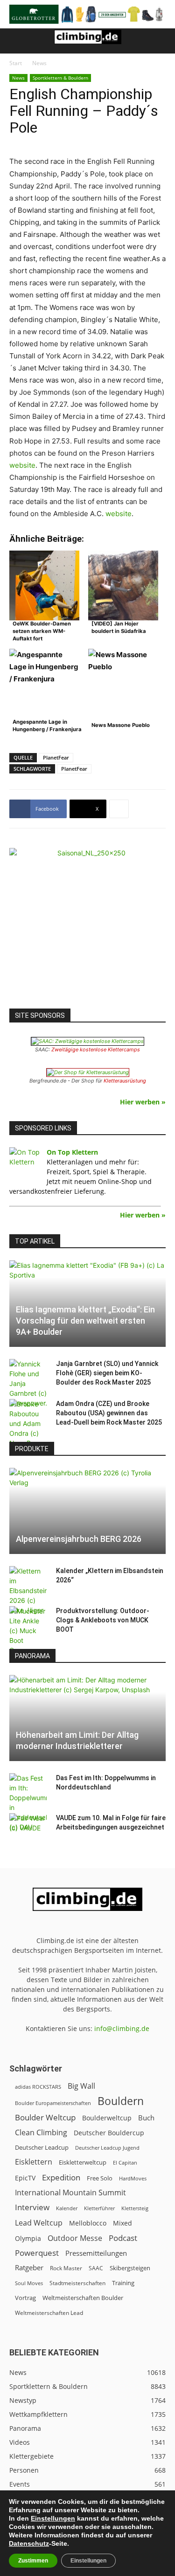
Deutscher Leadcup (42, 2147)
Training (123, 2283)
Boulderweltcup (107, 2118)
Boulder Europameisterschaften (53, 2103)
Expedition (61, 2177)
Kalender (67, 2208)
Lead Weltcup (39, 2223)
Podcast (123, 2238)
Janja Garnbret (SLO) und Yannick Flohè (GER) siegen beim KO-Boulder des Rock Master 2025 (107, 1373)
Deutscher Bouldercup (109, 2133)
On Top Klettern (72, 1152)
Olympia (28, 2238)
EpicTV (25, 2178)
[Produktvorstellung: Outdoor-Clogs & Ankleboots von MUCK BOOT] (28, 1631)
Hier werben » (143, 1102)
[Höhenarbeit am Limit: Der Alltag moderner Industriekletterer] (87, 1718)
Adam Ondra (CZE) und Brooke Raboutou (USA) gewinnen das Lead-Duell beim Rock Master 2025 (109, 1413)
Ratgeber (29, 2268)
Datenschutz (29, 2543)
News (39, 63)
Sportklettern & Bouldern (60, 78)
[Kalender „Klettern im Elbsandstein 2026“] (28, 1591)
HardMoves (133, 2178)
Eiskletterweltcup (83, 2162)
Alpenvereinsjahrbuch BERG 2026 (79, 1539)
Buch (146, 2118)
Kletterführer (99, 2208)
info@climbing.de (122, 2028)
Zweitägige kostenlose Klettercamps (96, 1049)
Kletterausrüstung (125, 1081)
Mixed (122, 2223)
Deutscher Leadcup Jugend (107, 2148)
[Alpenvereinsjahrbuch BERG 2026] (87, 1511)
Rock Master (66, 2268)
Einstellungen (53, 2518)
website (22, 465)
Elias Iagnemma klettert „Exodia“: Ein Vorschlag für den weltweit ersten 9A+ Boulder (85, 1321)
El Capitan (125, 2163)
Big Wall (81, 2086)
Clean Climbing (41, 2133)
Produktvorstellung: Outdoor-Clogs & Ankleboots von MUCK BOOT (103, 1620)
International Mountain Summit (70, 2193)
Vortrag (25, 2298)
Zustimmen (33, 2561)
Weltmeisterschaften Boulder (83, 2298)
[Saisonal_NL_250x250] (87, 926)
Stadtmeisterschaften (77, 2283)
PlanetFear (56, 757)
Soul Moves (29, 2283)
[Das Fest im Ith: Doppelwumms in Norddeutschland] (28, 1803)
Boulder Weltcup (45, 2117)
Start (16, 63)
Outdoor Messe (75, 2238)
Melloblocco (88, 2223)
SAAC (96, 2268)
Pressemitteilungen (96, 2253)
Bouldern (121, 2101)
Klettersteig (135, 2208)
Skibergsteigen (130, 2268)
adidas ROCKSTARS (38, 2087)
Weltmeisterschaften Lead (49, 2313)
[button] (16, 41)
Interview (32, 2207)
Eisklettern (34, 2162)
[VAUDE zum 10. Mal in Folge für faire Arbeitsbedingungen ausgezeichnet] (28, 1827)
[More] (119, 809)
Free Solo (100, 2178)
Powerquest (37, 2253)
